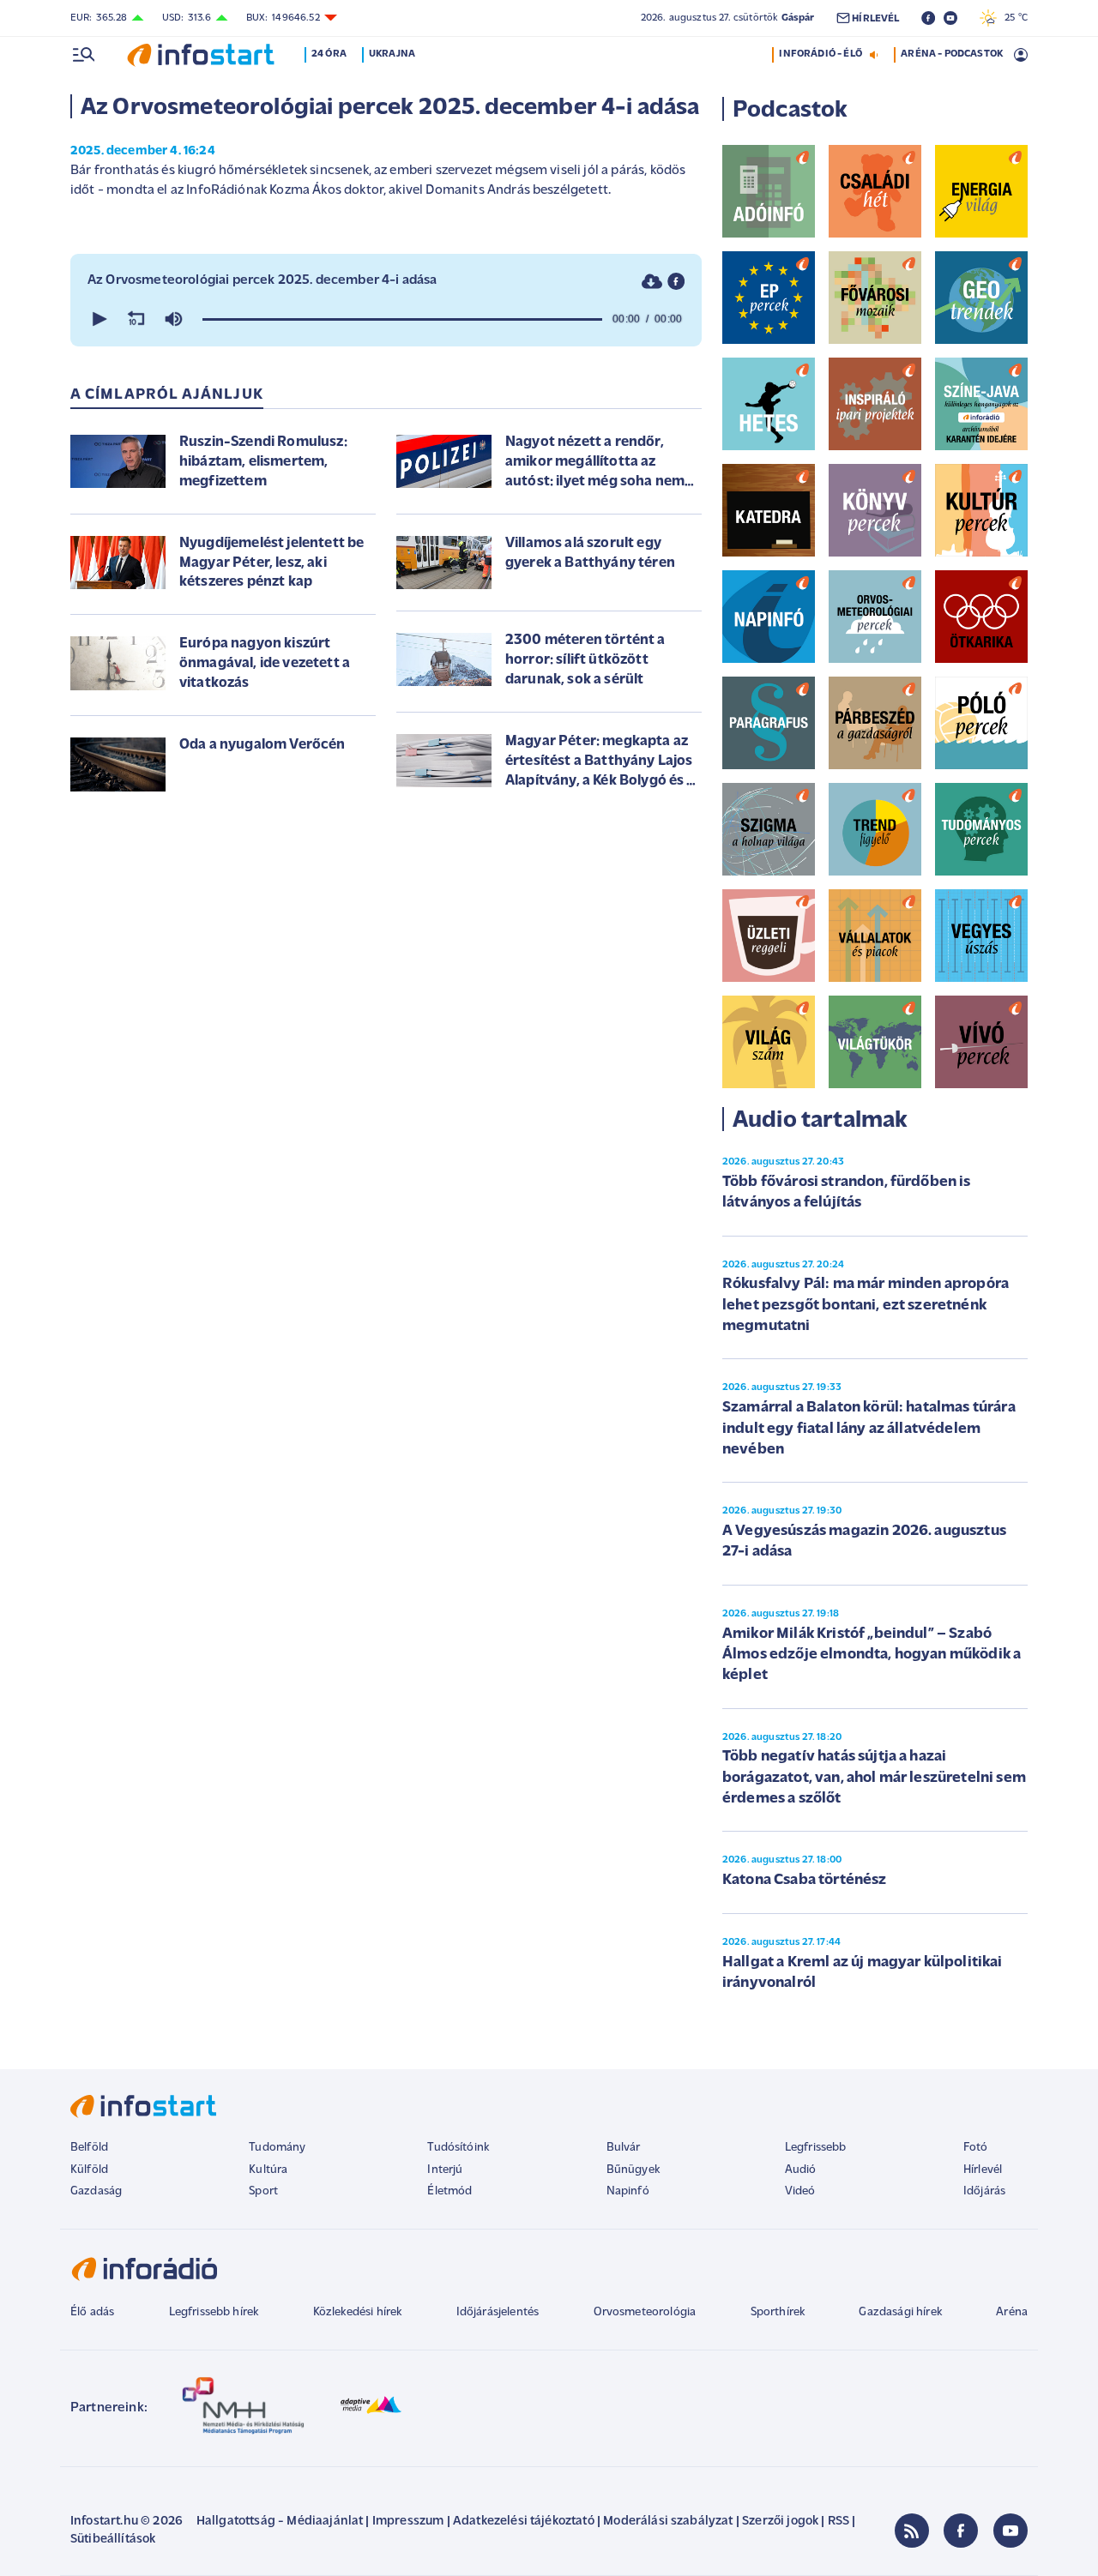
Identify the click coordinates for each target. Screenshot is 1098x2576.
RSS (839, 2522)
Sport (263, 2191)
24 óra (329, 54)
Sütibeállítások (113, 2540)
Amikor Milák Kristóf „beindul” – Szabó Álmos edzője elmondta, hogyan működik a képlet (872, 1655)
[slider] (402, 319)
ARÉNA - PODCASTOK (952, 54)
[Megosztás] (676, 281)
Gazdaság (96, 2191)
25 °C (1012, 18)
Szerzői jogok (780, 2522)
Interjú (445, 2170)
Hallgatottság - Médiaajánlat (280, 2522)
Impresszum (408, 2522)
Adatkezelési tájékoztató (524, 2522)
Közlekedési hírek (358, 2312)
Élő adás (92, 2312)
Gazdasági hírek (900, 2312)
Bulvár (624, 2148)
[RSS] (912, 2531)
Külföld (89, 2170)
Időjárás (984, 2191)
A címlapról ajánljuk (167, 395)
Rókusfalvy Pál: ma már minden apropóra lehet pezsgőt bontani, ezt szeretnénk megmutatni (866, 1306)
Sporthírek (778, 2312)
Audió (801, 2170)
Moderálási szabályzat (668, 2522)
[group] (173, 319)
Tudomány (277, 2148)
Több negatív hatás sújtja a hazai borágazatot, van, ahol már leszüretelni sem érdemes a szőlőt (874, 1778)
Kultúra (268, 2170)
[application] (386, 319)
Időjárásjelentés (498, 2312)
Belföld (89, 2148)
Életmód (449, 2191)
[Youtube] (1011, 2531)
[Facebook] (961, 2531)
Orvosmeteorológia (645, 2312)
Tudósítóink (458, 2148)
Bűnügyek (633, 2170)
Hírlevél (983, 2170)
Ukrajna (392, 54)
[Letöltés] (652, 281)
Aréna (1012, 2312)
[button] (98, 319)
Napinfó (628, 2191)
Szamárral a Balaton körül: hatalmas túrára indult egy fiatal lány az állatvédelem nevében (869, 1429)
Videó (800, 2191)
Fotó (976, 2148)
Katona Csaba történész (805, 1881)
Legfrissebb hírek (214, 2312)
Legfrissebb (816, 2148)
